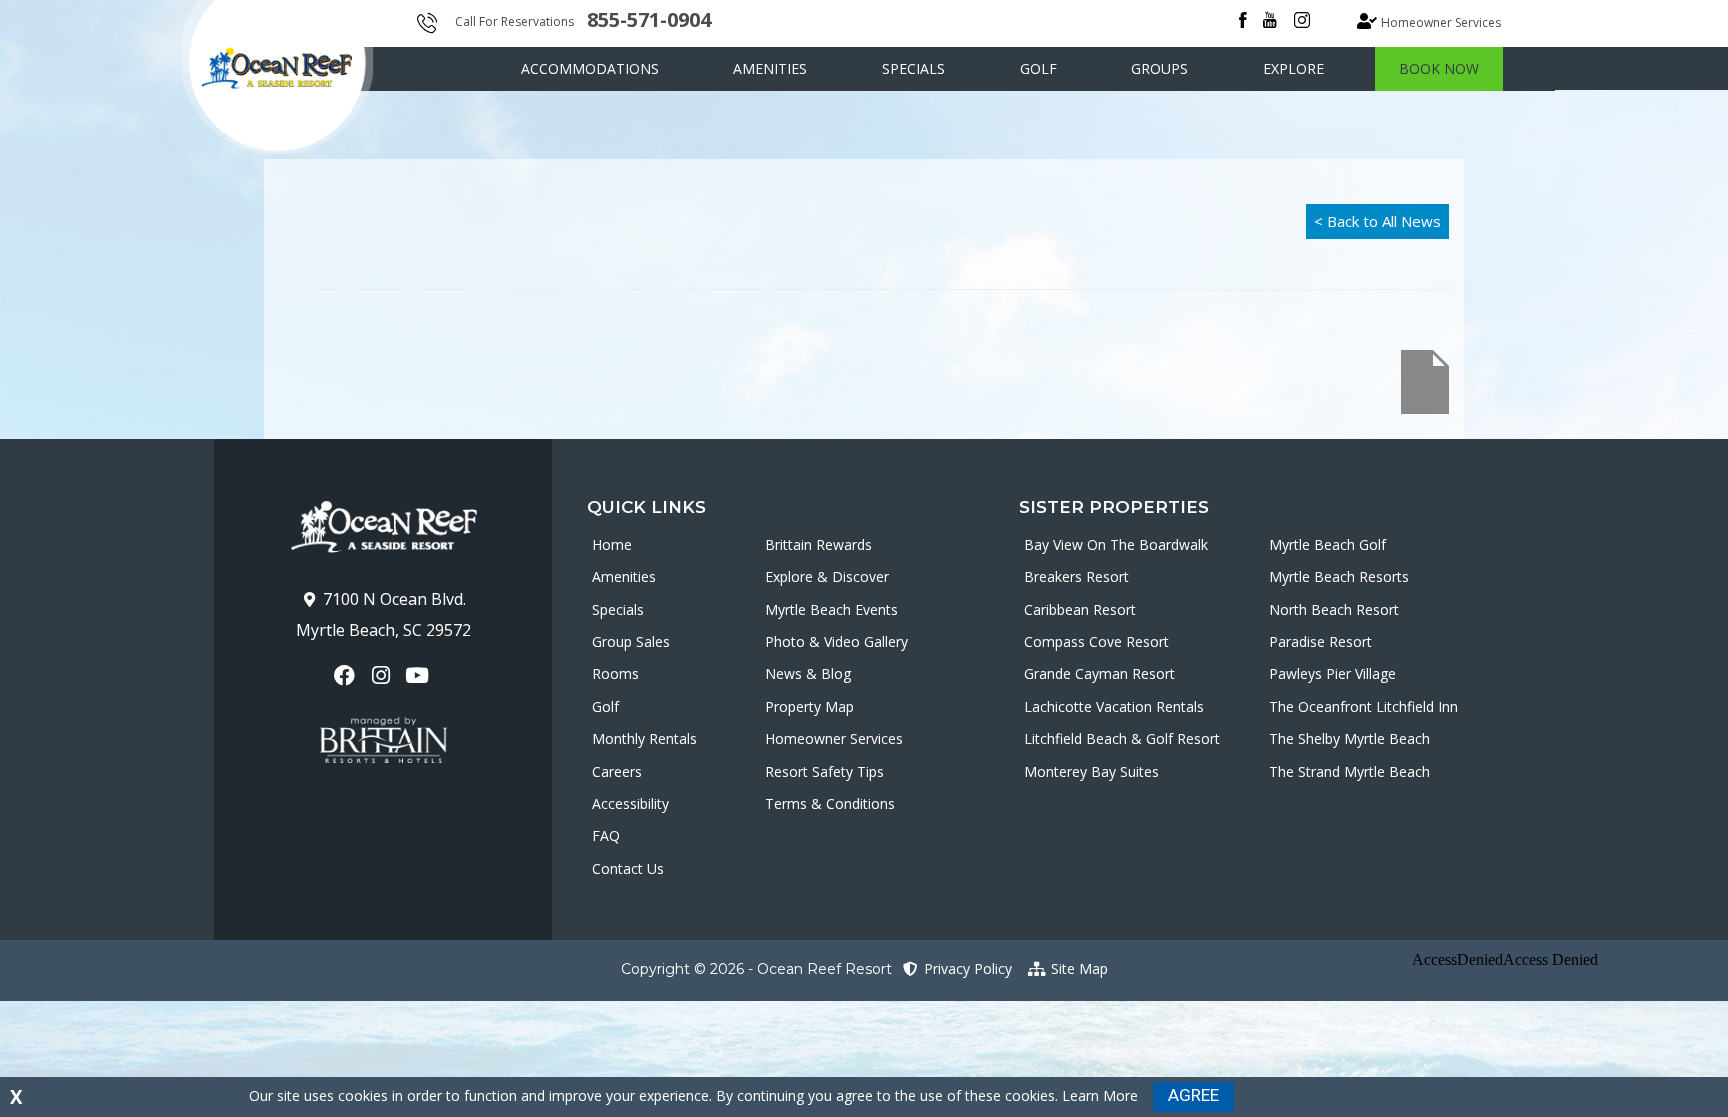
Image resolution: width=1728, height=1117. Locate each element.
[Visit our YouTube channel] (419, 675)
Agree (1193, 1095)
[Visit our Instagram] (382, 675)
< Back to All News (1377, 221)
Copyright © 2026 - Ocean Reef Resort (756, 969)
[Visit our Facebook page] (346, 675)
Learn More (1100, 1095)
